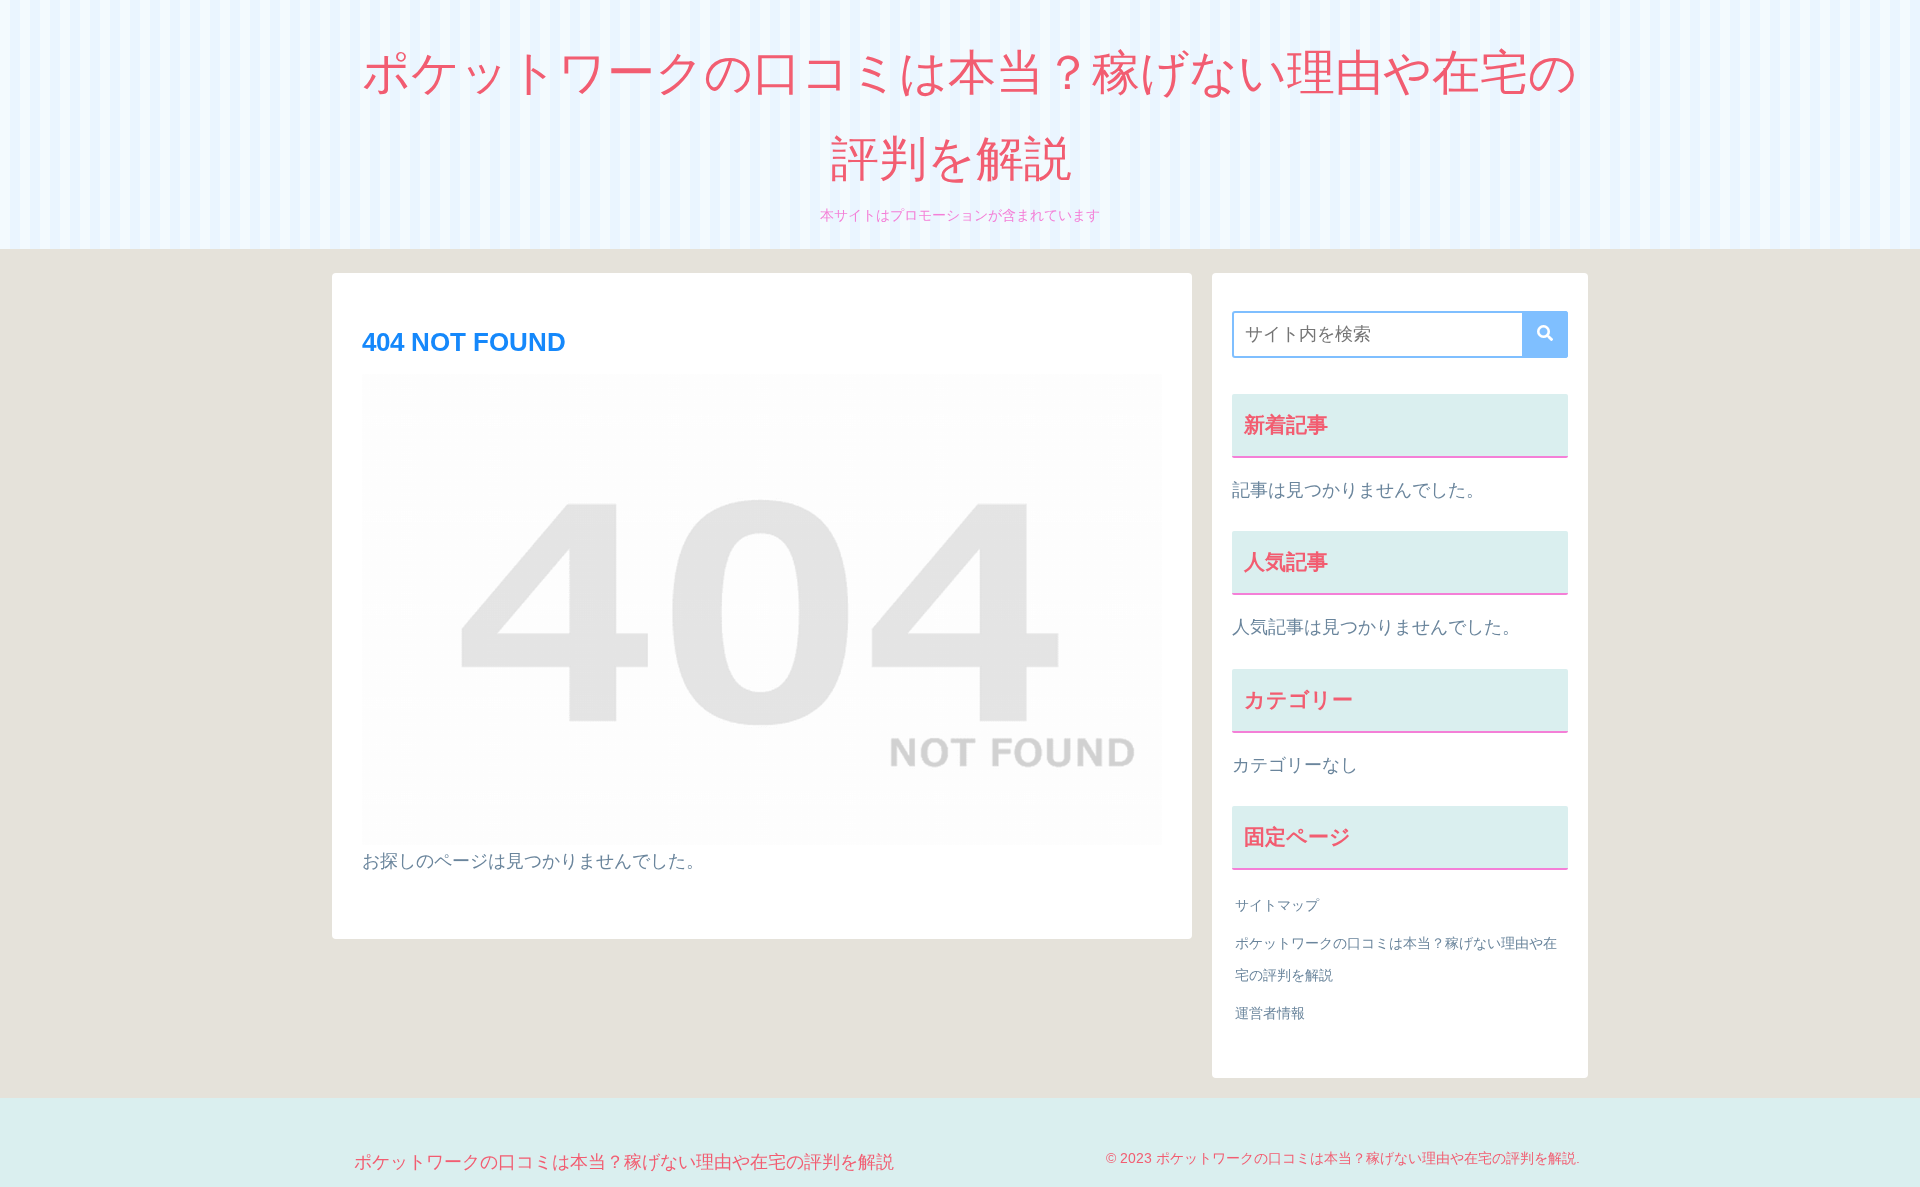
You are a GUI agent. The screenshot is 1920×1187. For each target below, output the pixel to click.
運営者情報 (1270, 1013)
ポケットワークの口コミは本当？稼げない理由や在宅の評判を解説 (1396, 959)
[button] (1545, 334)
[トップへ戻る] (1890, 1157)
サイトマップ (1277, 905)
